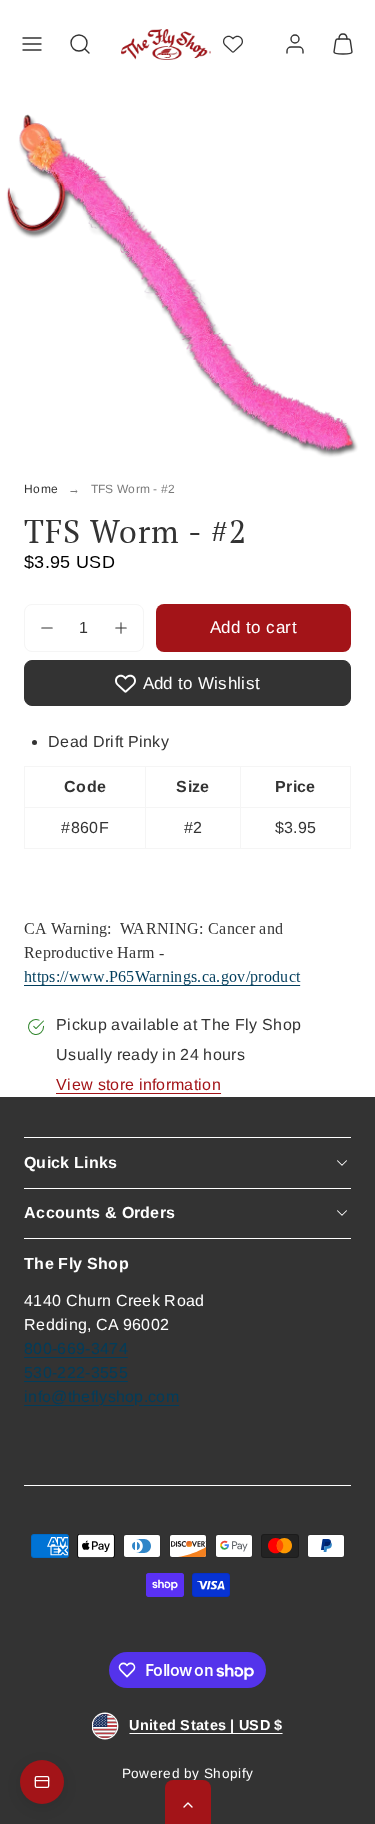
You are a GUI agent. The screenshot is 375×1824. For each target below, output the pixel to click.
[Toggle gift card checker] (42, 1782)
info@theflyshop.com (101, 1396)
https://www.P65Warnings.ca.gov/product (162, 976)
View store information (138, 1084)
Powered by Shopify (188, 1773)
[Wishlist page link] (233, 44)
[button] (32, 44)
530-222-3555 (76, 1372)
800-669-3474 (76, 1348)
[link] (295, 44)
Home (41, 489)
